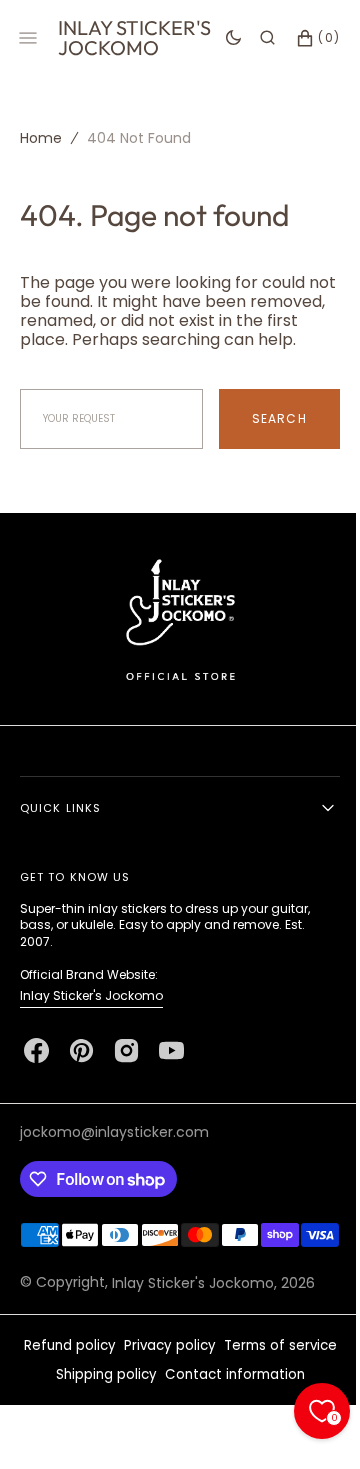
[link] (172, 638)
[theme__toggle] (218, 38)
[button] (252, 38)
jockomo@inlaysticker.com (114, 1151)
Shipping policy (98, 1420)
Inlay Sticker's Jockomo (91, 1014)
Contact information (227, 1420)
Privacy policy (162, 1391)
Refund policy (62, 1391)
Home (41, 138)
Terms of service (272, 1391)
